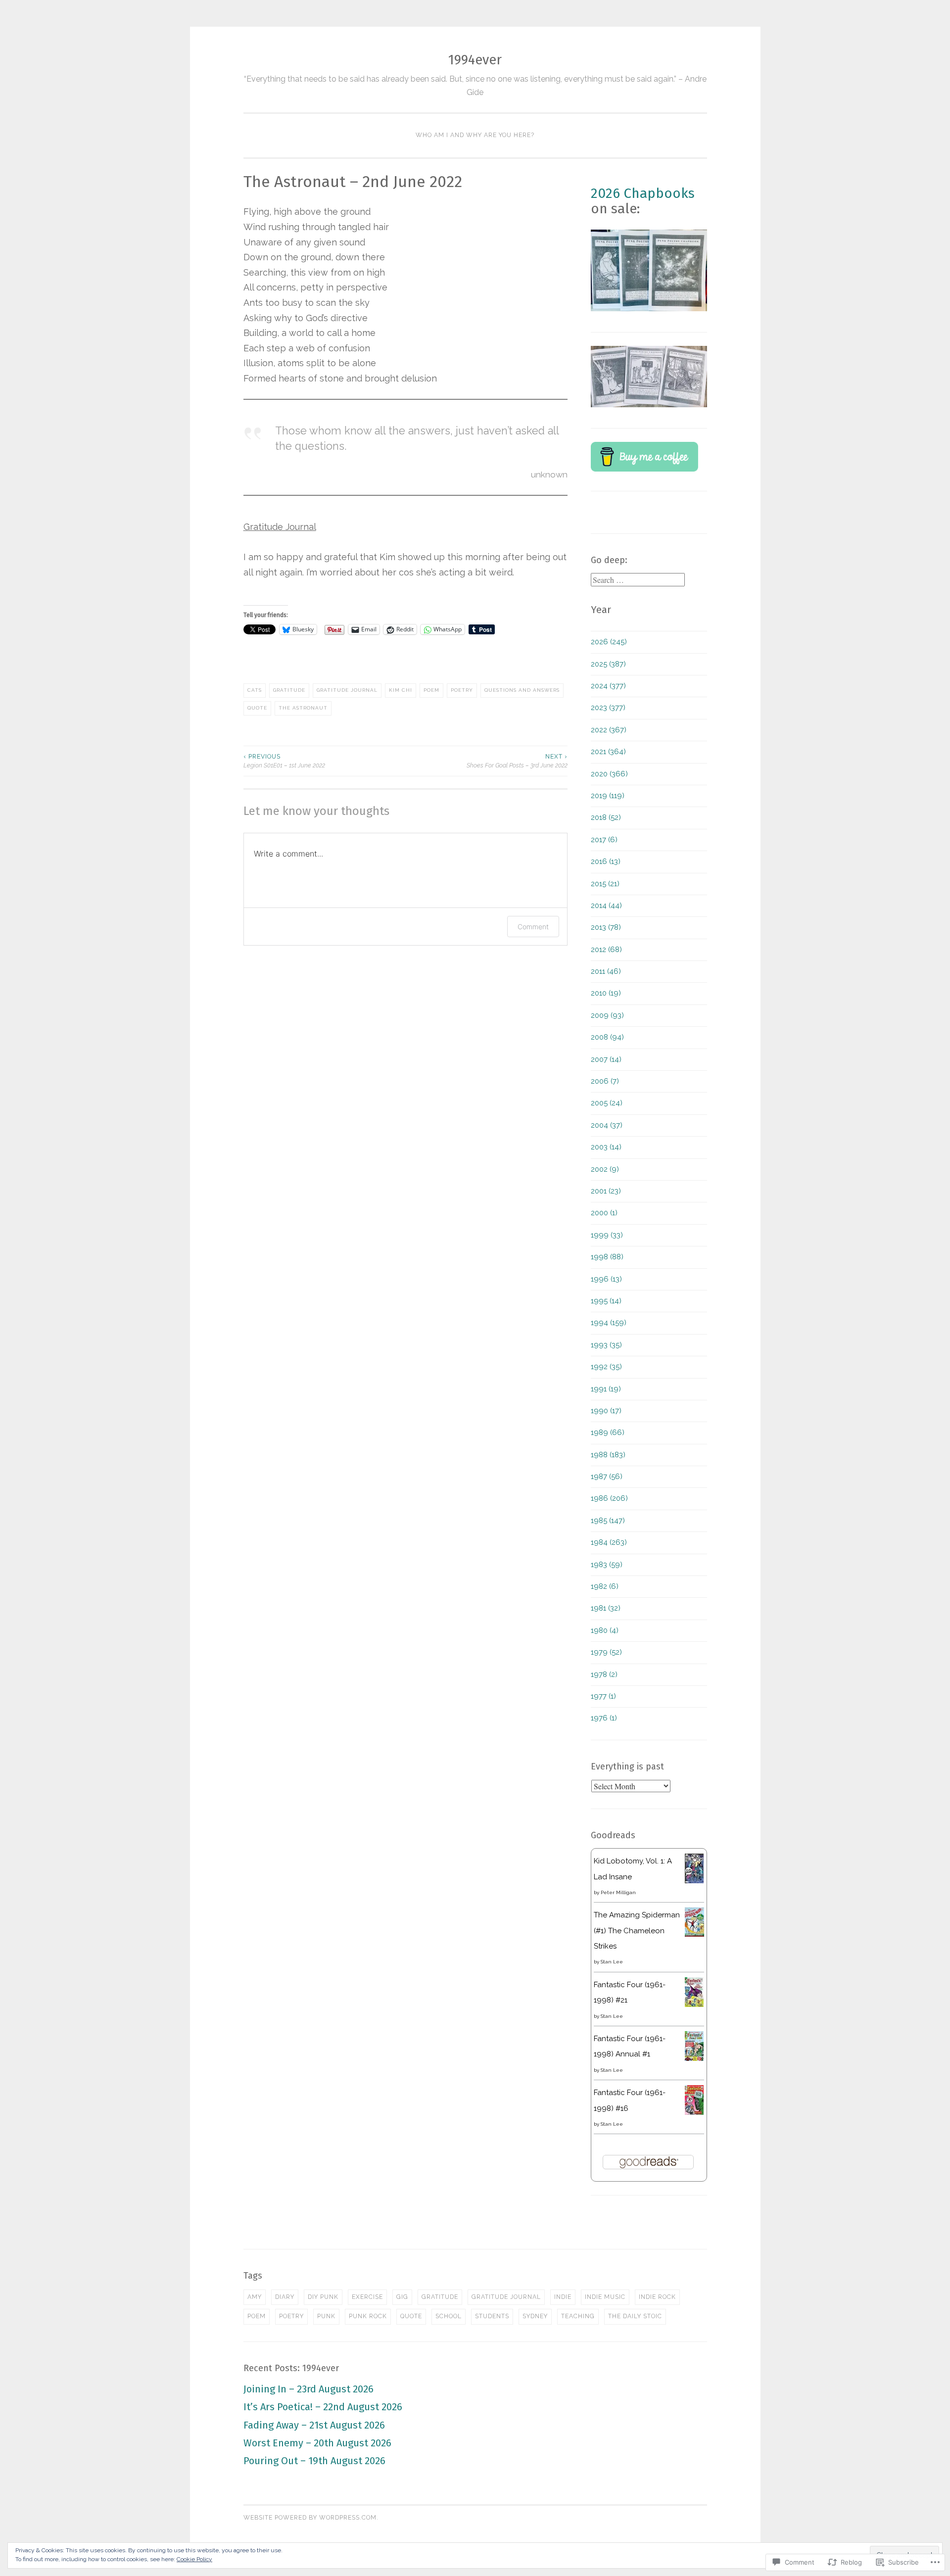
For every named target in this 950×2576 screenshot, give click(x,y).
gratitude (289, 690)
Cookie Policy (194, 2559)
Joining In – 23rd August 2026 (309, 2389)
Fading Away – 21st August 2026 (314, 2425)
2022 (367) (609, 730)
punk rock (368, 2316)
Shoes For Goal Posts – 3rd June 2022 (517, 761)
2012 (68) (606, 950)
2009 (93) (607, 1015)
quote (257, 708)
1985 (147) (608, 1521)
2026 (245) (609, 642)
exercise (367, 2297)
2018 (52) (606, 817)
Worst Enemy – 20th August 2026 (317, 2443)
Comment (533, 927)
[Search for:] (638, 580)
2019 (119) (608, 796)
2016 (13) (606, 861)
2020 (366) (609, 774)
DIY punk (323, 2297)
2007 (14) (606, 1059)
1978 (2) (604, 1674)
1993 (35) (606, 1345)
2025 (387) (608, 664)
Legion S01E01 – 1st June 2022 (284, 761)
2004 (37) (607, 1125)
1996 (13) (606, 1279)
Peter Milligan (618, 1892)
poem (431, 690)
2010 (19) (606, 993)
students (492, 2316)
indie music (605, 2297)
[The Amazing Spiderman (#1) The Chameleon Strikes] (694, 1934)
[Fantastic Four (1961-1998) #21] (694, 2004)
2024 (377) (608, 686)
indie (563, 2297)
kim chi (401, 690)
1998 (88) (607, 1257)
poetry (462, 690)
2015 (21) (605, 884)
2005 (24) (607, 1103)
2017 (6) (604, 840)
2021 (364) (608, 752)
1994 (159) (609, 1323)
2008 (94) (607, 1037)
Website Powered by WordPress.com (310, 2518)
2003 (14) (606, 1147)
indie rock (657, 2297)
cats (255, 690)
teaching (578, 2316)
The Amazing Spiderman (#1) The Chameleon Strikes (637, 1931)
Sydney (535, 2316)
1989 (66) (608, 1432)
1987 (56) (607, 1477)
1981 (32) (606, 1608)
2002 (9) (605, 1169)
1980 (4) (605, 1630)
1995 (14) (606, 1301)
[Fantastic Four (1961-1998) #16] (694, 2112)
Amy (255, 2297)
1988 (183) (608, 1455)
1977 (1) (603, 1696)
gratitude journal (347, 690)
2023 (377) (608, 708)
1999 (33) (607, 1235)
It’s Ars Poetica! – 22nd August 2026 (323, 2407)
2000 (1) (604, 1213)
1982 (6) (605, 1586)
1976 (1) (604, 1718)
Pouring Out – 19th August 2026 (314, 2461)
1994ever (475, 60)
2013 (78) (606, 927)
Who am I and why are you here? (475, 135)
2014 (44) (606, 906)
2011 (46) (606, 971)
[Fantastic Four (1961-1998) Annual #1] (694, 2058)
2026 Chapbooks (643, 193)
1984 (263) (609, 1542)
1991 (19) (606, 1389)
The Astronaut (303, 708)
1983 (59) (607, 1565)
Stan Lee (612, 1962)
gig (402, 2297)
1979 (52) (606, 1652)
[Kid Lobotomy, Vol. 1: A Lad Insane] (694, 1881)
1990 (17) (606, 1411)
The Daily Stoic (635, 2316)
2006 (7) (605, 1081)
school (449, 2316)
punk (326, 2316)
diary (285, 2297)
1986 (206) (609, 1498)
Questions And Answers (522, 690)
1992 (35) (606, 1367)
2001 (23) (606, 1191)
